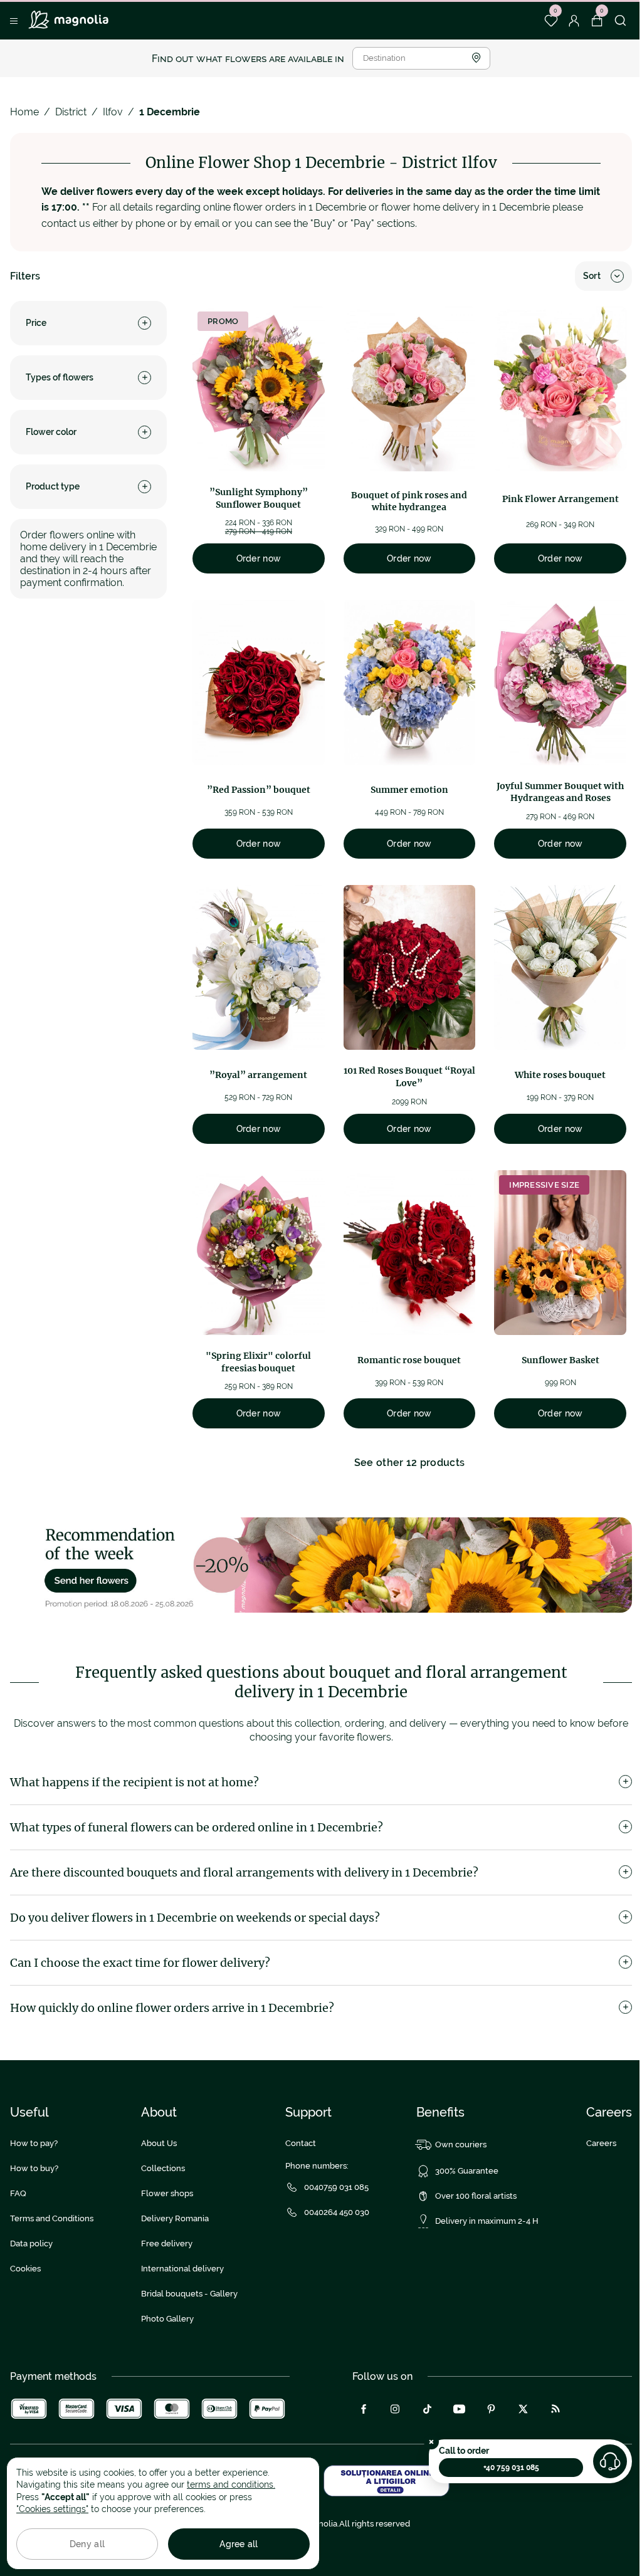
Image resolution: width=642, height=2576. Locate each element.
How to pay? (34, 2143)
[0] (551, 21)
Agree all (239, 2544)
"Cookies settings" (52, 2509)
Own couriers (461, 2144)
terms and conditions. (231, 2484)
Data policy (31, 2244)
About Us (159, 2143)
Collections (163, 2168)
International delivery (182, 2269)
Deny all (87, 2544)
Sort (592, 276)
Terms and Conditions (52, 2218)
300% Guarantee (467, 2171)
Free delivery (167, 2244)
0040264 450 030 (337, 2212)
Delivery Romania (175, 2218)
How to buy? (34, 2168)
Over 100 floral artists (476, 2196)
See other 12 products (410, 1463)
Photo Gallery (167, 2319)
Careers (601, 2143)
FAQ (18, 2193)
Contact (301, 2143)
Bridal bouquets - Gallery (189, 2294)
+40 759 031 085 (511, 2468)
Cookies (25, 2269)
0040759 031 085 (336, 2187)
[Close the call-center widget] (431, 2442)
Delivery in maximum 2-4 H (487, 2221)
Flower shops (167, 2193)
